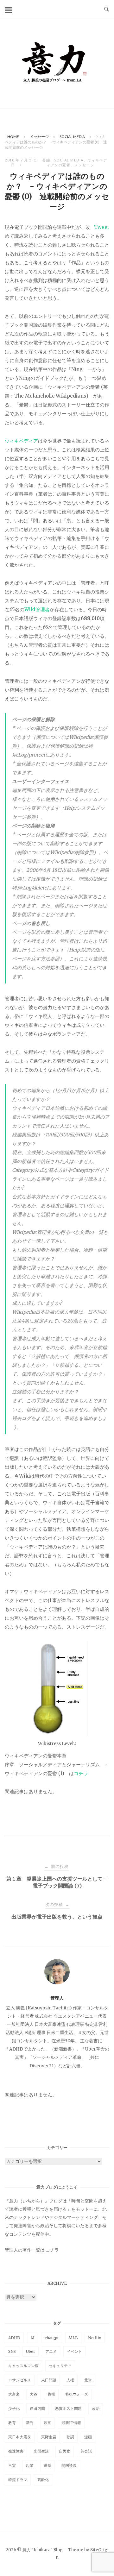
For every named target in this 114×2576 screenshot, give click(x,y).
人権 (70, 2380)
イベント (74, 2351)
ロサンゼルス (20, 2380)
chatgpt (52, 2338)
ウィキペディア (21, 441)
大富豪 (14, 2394)
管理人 (57, 1998)
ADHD (14, 2338)
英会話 (86, 2451)
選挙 (47, 2465)
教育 (12, 2423)
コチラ (81, 1773)
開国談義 (69, 2465)
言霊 (12, 2465)
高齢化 (43, 2480)
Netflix (95, 2338)
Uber (31, 2351)
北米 (88, 2380)
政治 (96, 2408)
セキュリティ (60, 2366)
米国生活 (41, 2451)
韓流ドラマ (18, 2480)
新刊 (30, 2423)
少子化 (14, 2408)
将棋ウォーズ (77, 2394)
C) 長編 (42, 160)
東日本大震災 (20, 2437)
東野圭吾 (49, 2437)
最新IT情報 (71, 2423)
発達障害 (16, 2451)
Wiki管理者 (37, 609)
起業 (30, 2465)
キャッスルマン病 (23, 2366)
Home (13, 137)
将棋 (51, 2394)
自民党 (65, 2451)
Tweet (102, 227)
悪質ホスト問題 (68, 2408)
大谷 (34, 2394)
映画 (47, 2423)
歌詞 (70, 2437)
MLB (73, 2338)
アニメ (51, 2351)
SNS (12, 2351)
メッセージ (39, 137)
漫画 (88, 2437)
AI (32, 2338)
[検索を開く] (107, 9)
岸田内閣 (37, 2408)
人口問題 (49, 2380)
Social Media (72, 137)
